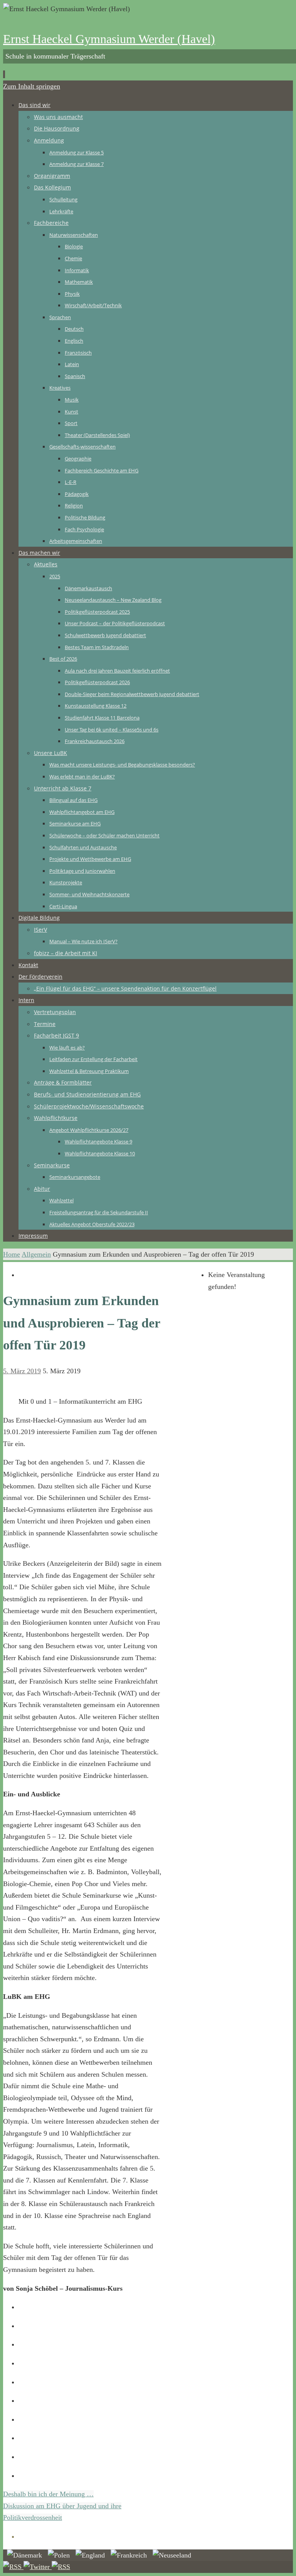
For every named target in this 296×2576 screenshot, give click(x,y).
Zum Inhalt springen (32, 86)
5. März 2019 (22, 1371)
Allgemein (36, 1254)
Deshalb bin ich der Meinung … (48, 2494)
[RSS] (13, 2567)
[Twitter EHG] (38, 2567)
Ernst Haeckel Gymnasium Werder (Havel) (109, 39)
